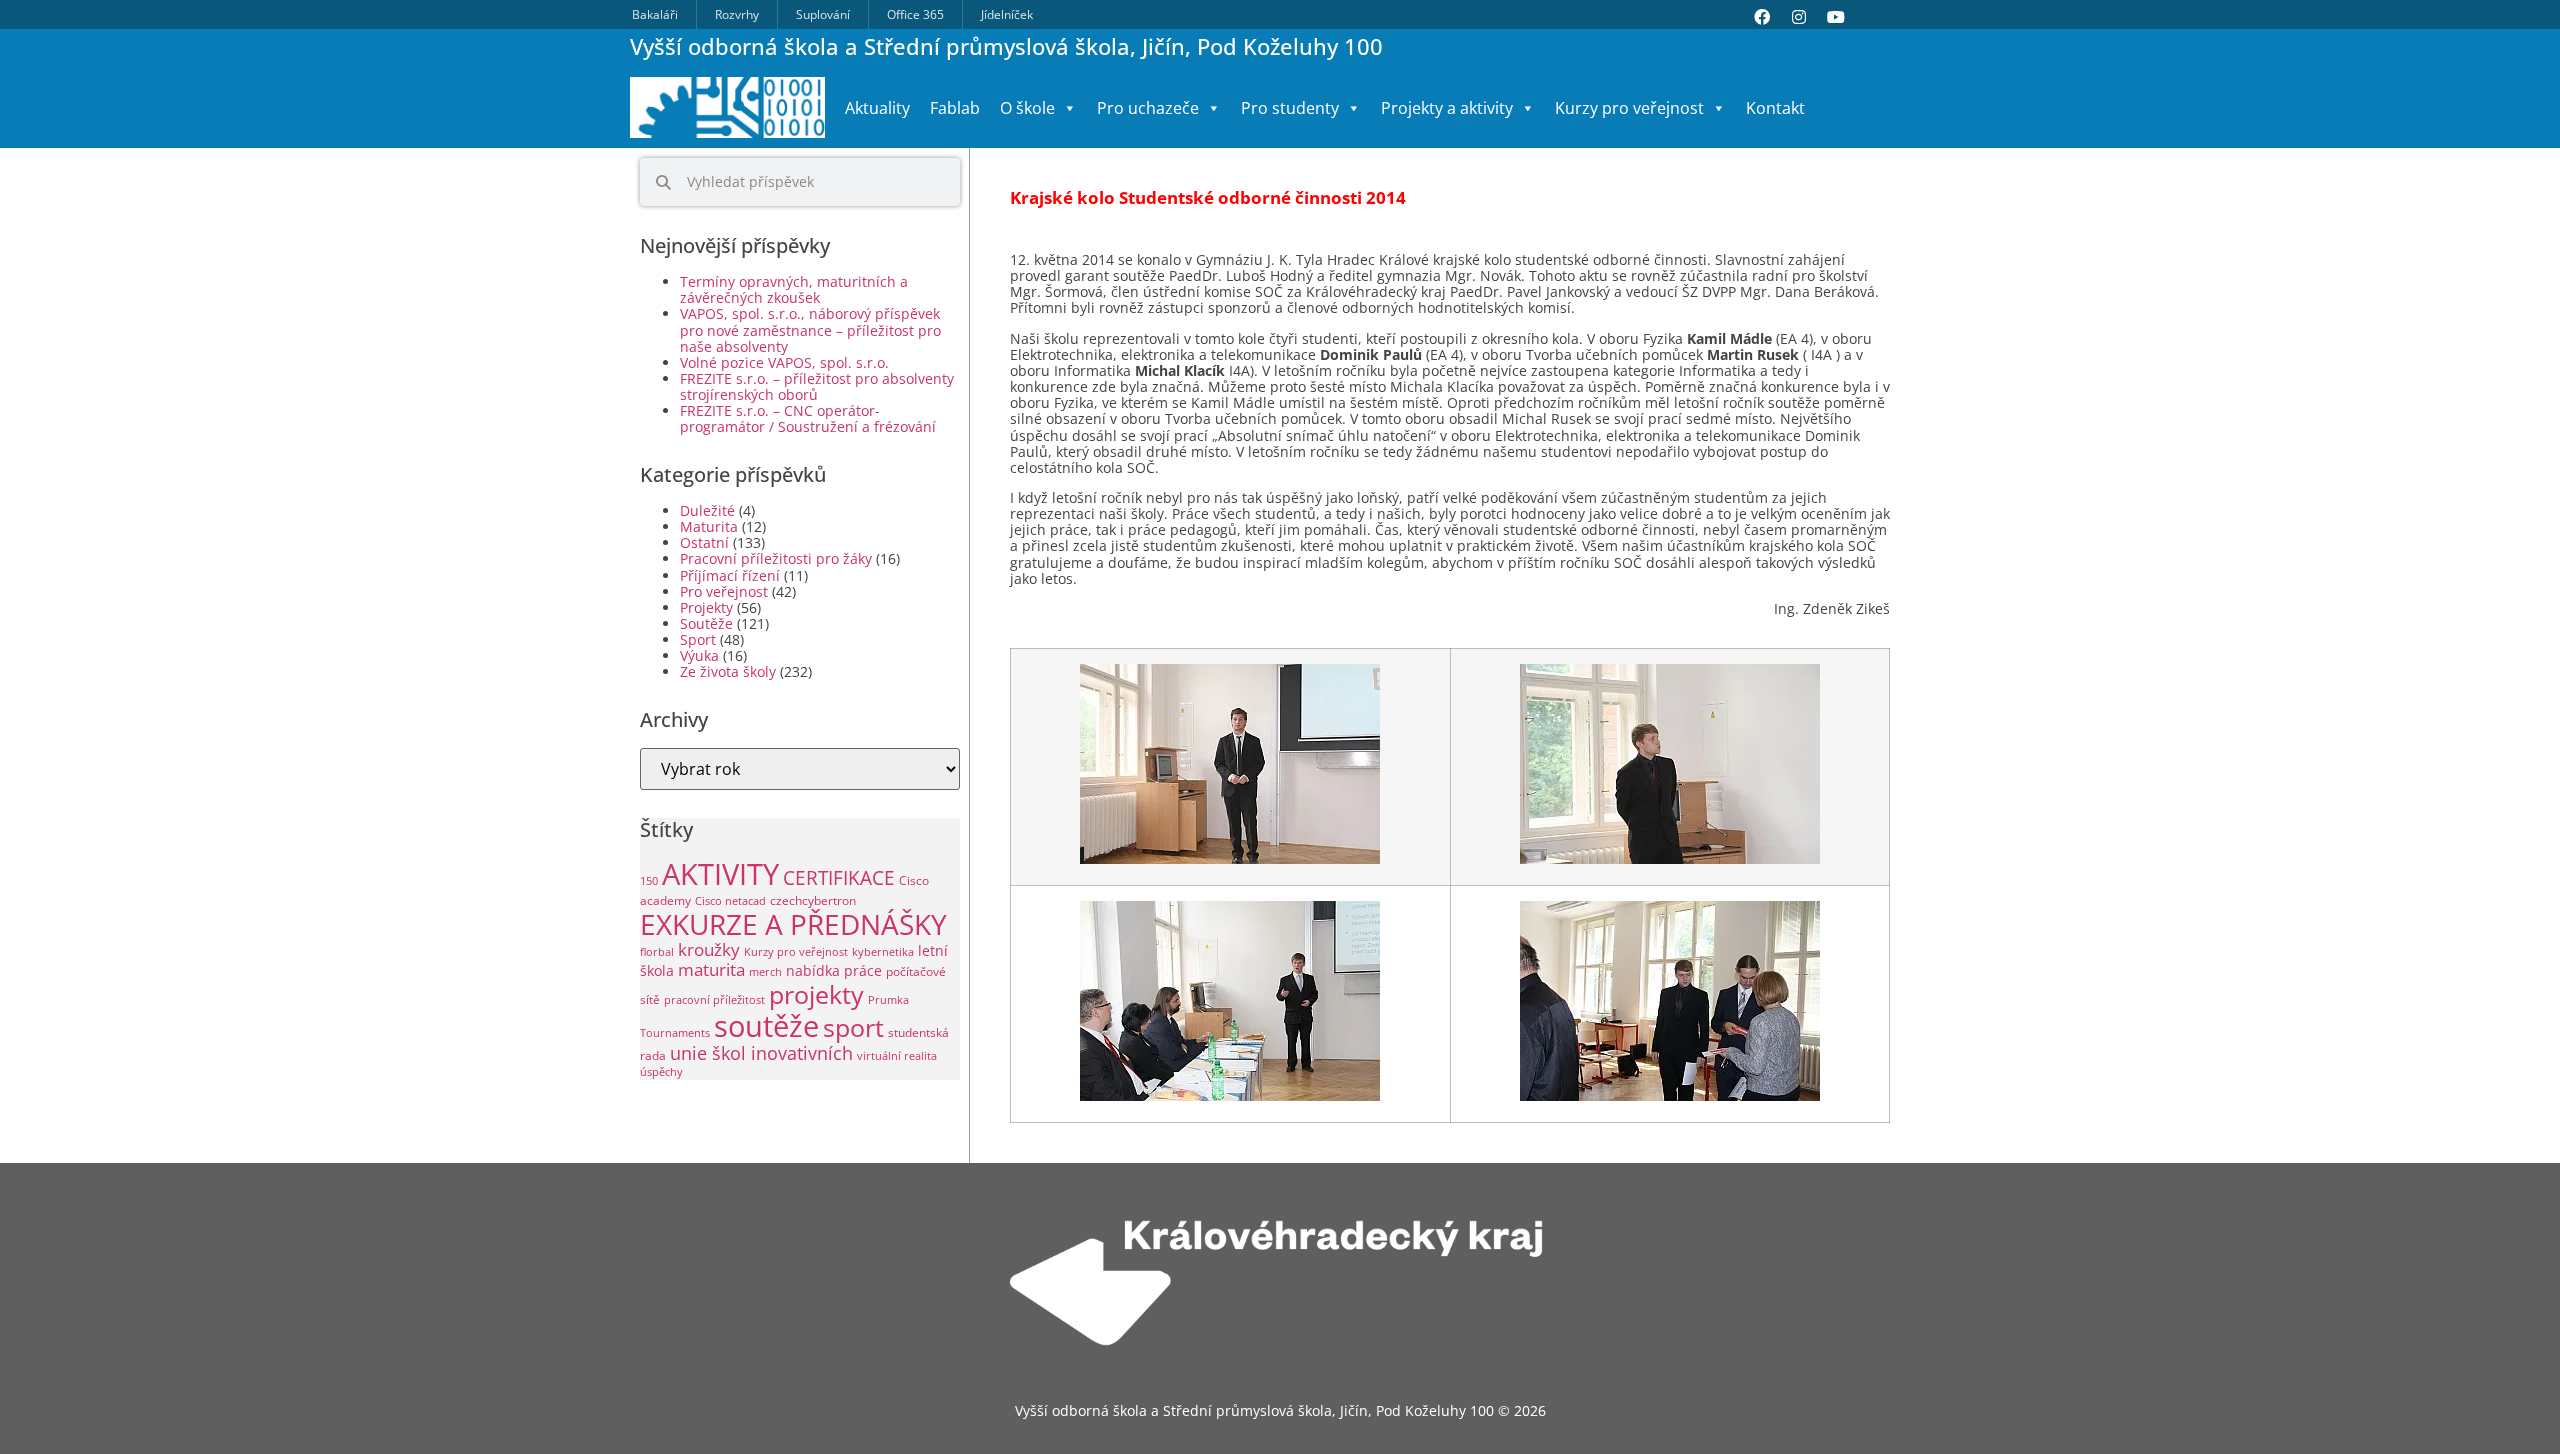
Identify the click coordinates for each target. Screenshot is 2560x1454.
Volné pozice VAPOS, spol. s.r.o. (784, 362)
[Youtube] (1836, 17)
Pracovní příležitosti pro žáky (776, 558)
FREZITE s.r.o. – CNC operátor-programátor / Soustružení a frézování (808, 418)
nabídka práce (834, 970)
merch (765, 972)
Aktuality (877, 108)
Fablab (955, 108)
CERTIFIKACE (839, 878)
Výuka (699, 655)
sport (853, 1027)
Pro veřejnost (724, 591)
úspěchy (661, 1072)
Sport (698, 639)
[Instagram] (1799, 17)
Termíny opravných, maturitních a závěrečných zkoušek (794, 289)
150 (649, 881)
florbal (657, 952)
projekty (816, 994)
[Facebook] (1762, 17)
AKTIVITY (720, 874)
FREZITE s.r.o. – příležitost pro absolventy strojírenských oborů (817, 386)
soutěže (766, 1025)
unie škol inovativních (761, 1052)
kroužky (709, 949)
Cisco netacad (730, 901)
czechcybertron (813, 900)
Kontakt (1775, 108)
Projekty (706, 607)
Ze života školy (728, 671)
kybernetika (883, 952)
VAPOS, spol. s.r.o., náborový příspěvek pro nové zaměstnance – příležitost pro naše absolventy (810, 329)
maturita (711, 969)
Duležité (707, 510)
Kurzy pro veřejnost (796, 952)
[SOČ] (1230, 859)
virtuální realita (897, 1056)
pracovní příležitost (714, 1000)
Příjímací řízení (730, 575)
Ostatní (704, 542)
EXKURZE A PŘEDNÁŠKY (793, 924)
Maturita (709, 526)
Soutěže (706, 623)
